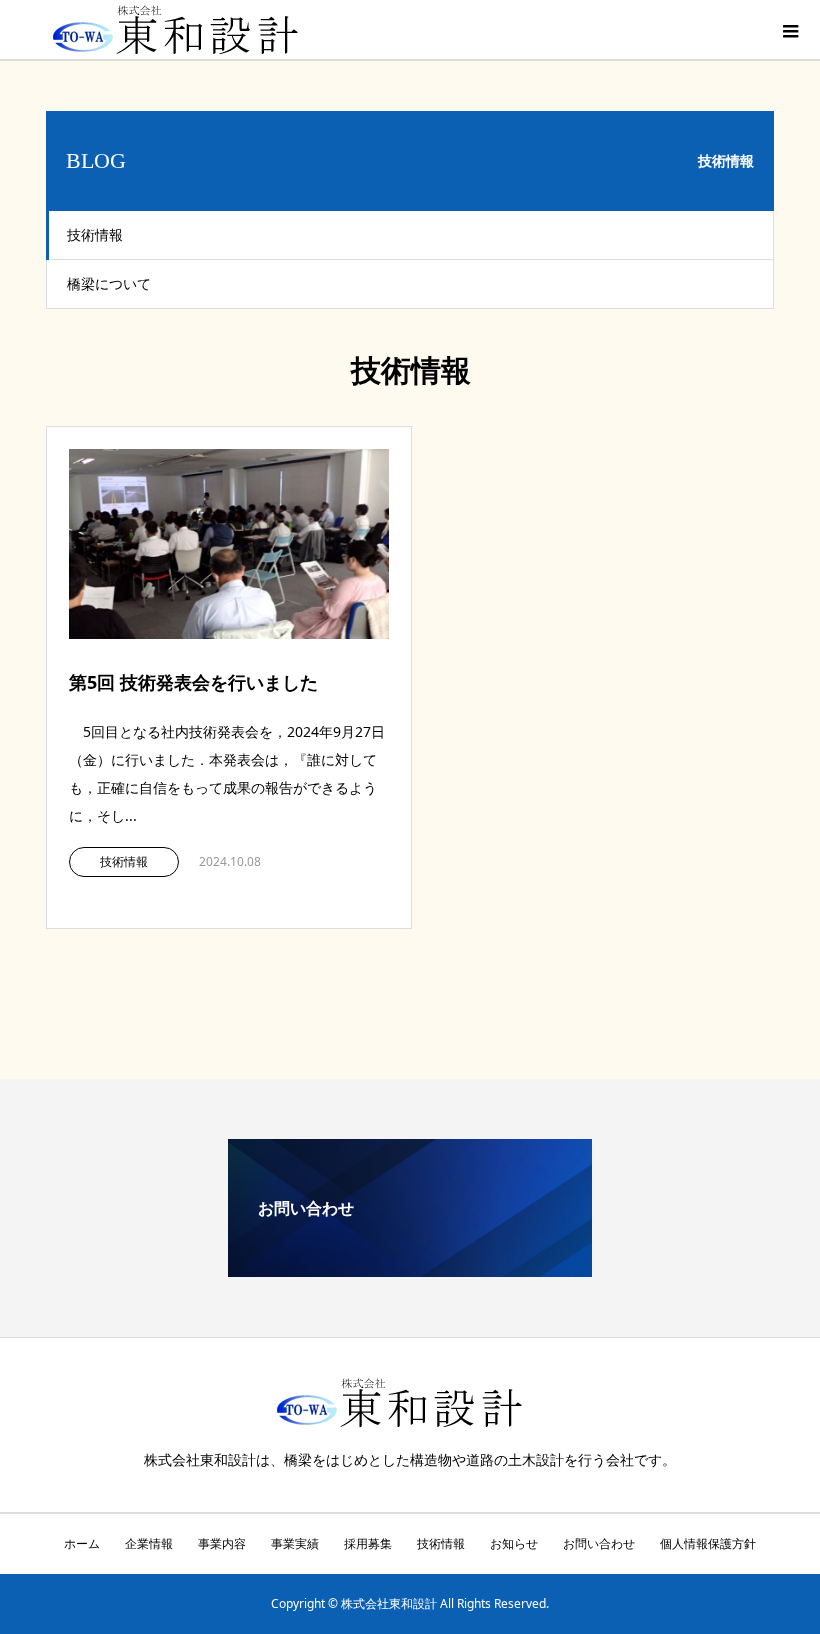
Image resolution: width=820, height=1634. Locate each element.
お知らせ (514, 1543)
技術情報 (95, 234)
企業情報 (149, 1543)
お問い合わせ (599, 1543)
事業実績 (295, 1543)
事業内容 (222, 1543)
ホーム (82, 1543)
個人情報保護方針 (708, 1543)
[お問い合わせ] (410, 1269)
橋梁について (109, 283)
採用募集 (368, 1543)
